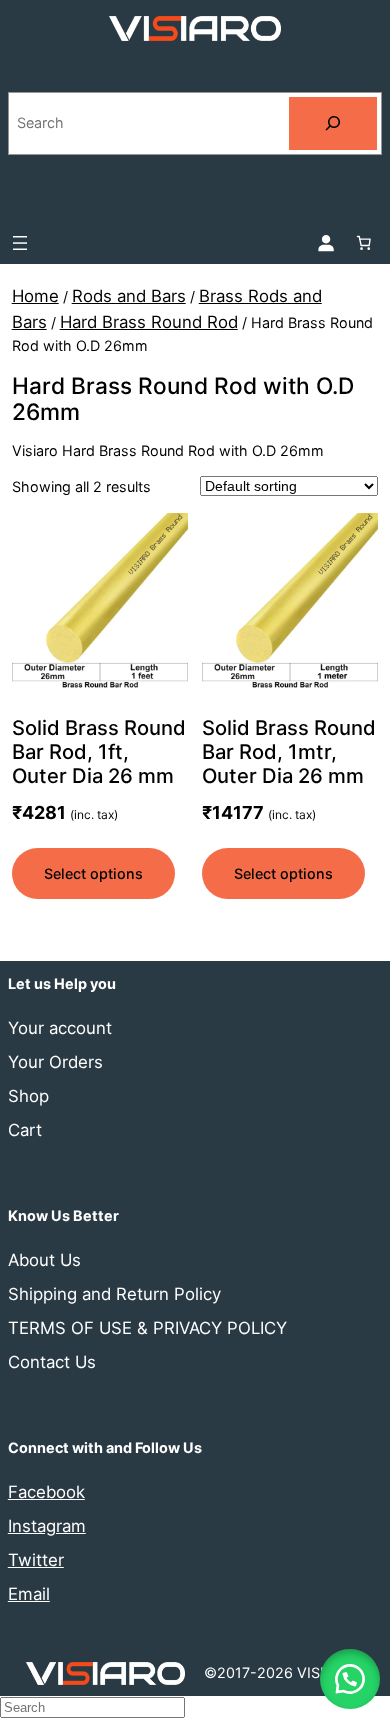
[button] (350, 1679)
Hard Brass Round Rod (149, 322)
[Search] (333, 123)
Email (29, 1594)
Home (35, 296)
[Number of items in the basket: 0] (364, 243)
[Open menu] (20, 243)
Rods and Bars (129, 296)
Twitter (36, 1560)
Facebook (46, 1492)
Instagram (47, 1526)
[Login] (325, 243)
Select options (93, 873)
